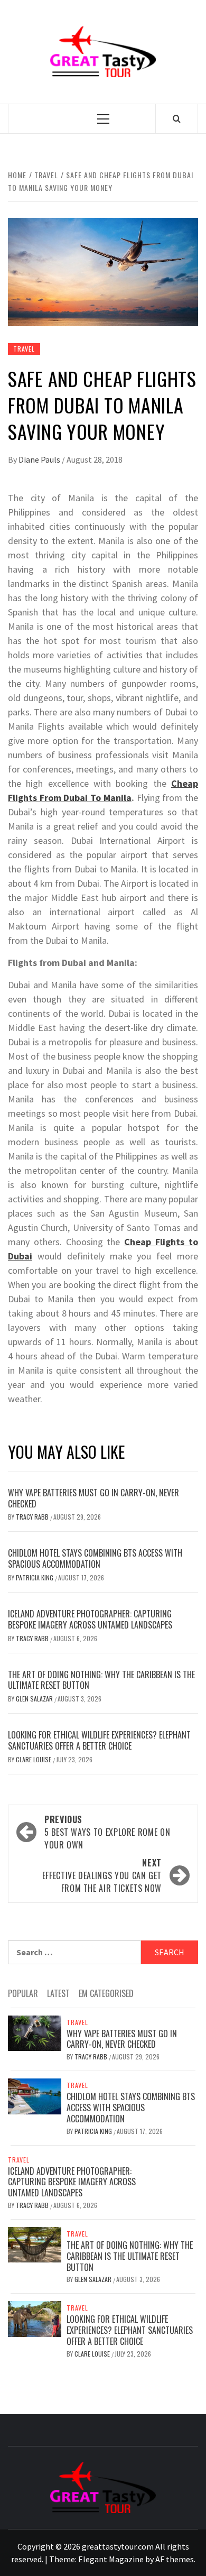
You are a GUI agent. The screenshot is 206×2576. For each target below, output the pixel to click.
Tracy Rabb (33, 1517)
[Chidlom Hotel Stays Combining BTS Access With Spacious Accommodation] (35, 2095)
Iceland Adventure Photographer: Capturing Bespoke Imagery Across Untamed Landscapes (90, 1619)
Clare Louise (34, 1759)
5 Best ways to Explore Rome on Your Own (107, 1832)
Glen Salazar (35, 1699)
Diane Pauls (40, 459)
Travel (24, 349)
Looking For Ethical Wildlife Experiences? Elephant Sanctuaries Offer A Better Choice (99, 1740)
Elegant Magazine (111, 2559)
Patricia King (35, 1577)
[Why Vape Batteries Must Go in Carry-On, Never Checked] (35, 2032)
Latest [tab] (58, 1993)
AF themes (175, 2559)
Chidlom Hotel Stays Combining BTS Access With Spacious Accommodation (95, 1558)
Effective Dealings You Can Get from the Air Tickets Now (102, 1875)
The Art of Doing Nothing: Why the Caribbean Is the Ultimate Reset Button (101, 1680)
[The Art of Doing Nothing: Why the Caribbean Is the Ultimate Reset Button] (35, 2244)
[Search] (177, 118)
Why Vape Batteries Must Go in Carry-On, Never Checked (93, 1498)
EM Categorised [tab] (106, 1993)
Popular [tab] (23, 1993)
